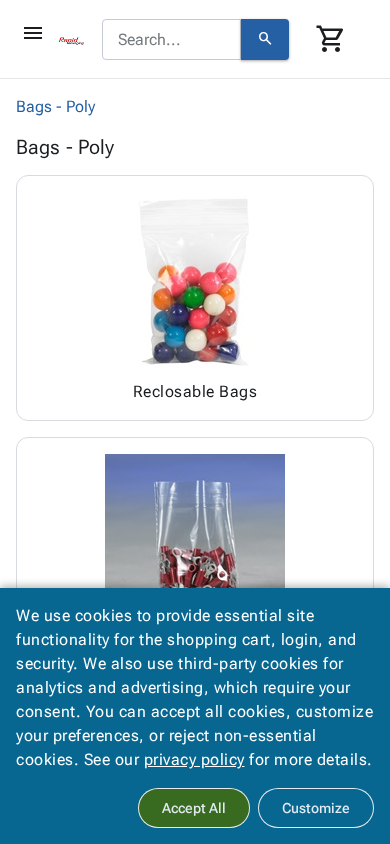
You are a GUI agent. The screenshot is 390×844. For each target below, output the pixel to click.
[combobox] (171, 40)
